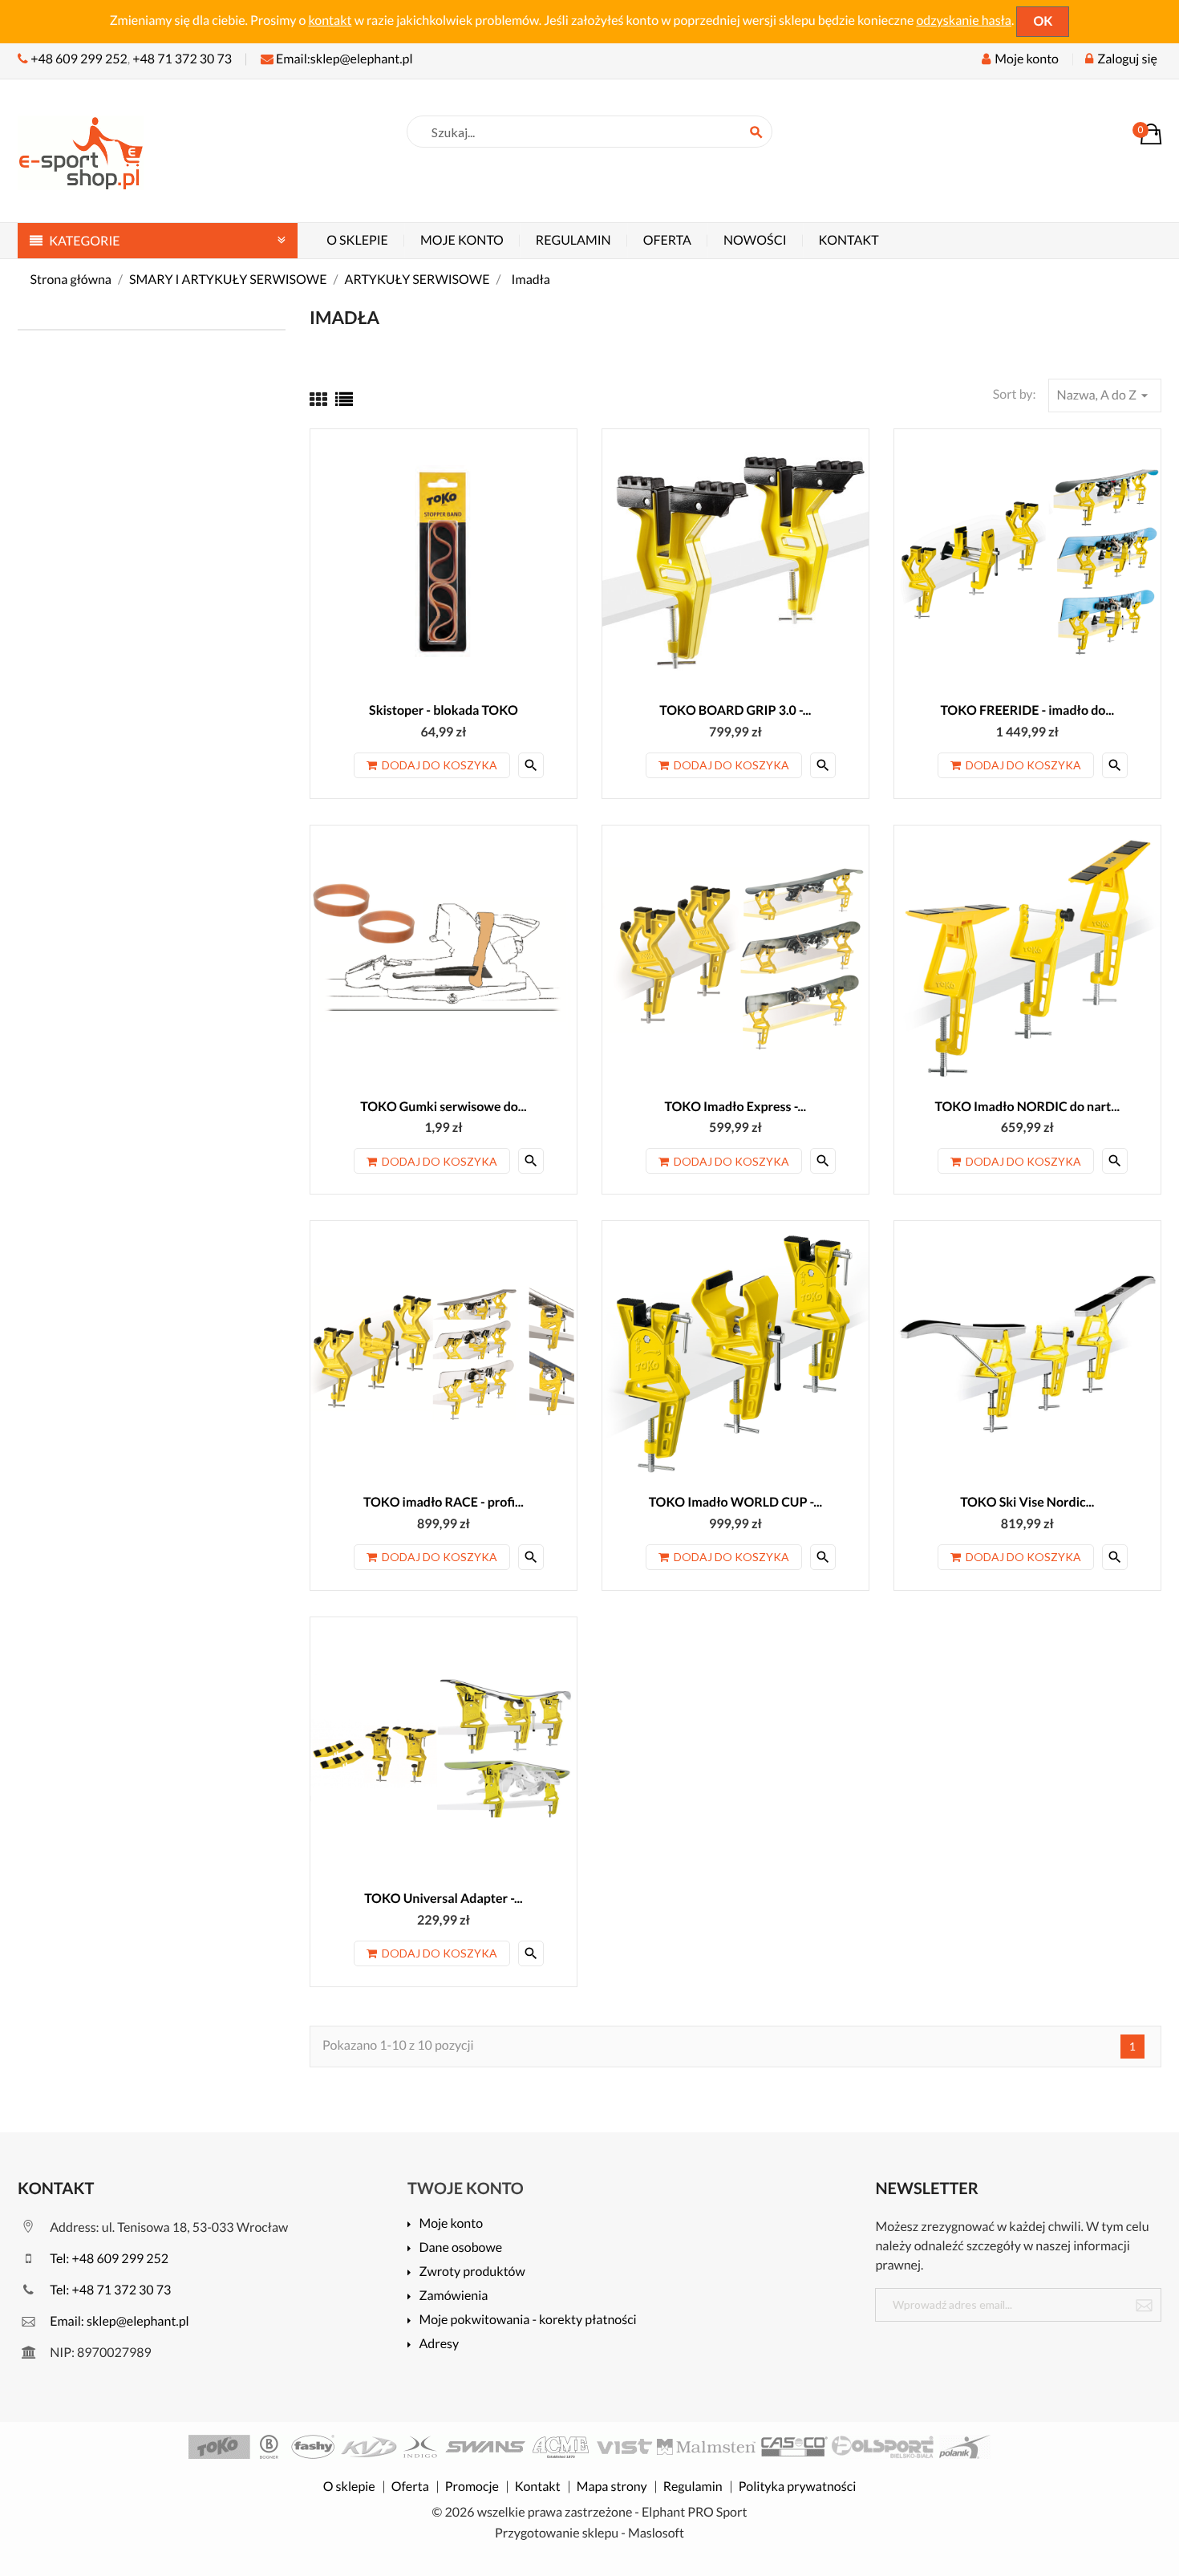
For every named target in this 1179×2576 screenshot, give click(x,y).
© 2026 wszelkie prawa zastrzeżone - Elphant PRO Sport (590, 2512)
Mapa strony (612, 2487)
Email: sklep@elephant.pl (118, 2321)
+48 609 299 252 (79, 59)
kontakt (330, 20)
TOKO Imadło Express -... (736, 1107)
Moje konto (462, 240)
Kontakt (849, 240)
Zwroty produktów (472, 2272)
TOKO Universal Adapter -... (444, 1899)
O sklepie (357, 240)
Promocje (472, 2487)
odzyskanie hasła (964, 20)
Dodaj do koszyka (440, 765)
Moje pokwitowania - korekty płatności (527, 2320)
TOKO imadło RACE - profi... (444, 1502)
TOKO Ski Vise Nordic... (1027, 1502)
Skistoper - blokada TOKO (444, 710)
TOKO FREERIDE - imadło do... (1027, 710)
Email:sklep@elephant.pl (343, 59)
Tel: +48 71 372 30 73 (109, 2290)
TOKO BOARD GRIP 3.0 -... (735, 710)
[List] (344, 399)
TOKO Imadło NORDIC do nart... (1028, 1107)
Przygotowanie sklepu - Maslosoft (589, 2533)
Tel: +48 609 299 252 (108, 2259)
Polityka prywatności (797, 2487)
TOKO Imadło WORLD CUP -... (735, 1502)
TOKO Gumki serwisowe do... (443, 1107)
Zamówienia (453, 2296)
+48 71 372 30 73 (182, 59)
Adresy (439, 2345)
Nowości (755, 240)
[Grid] (318, 399)
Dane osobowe (460, 2248)
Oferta (667, 240)
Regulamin (573, 240)
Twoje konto (466, 2189)
